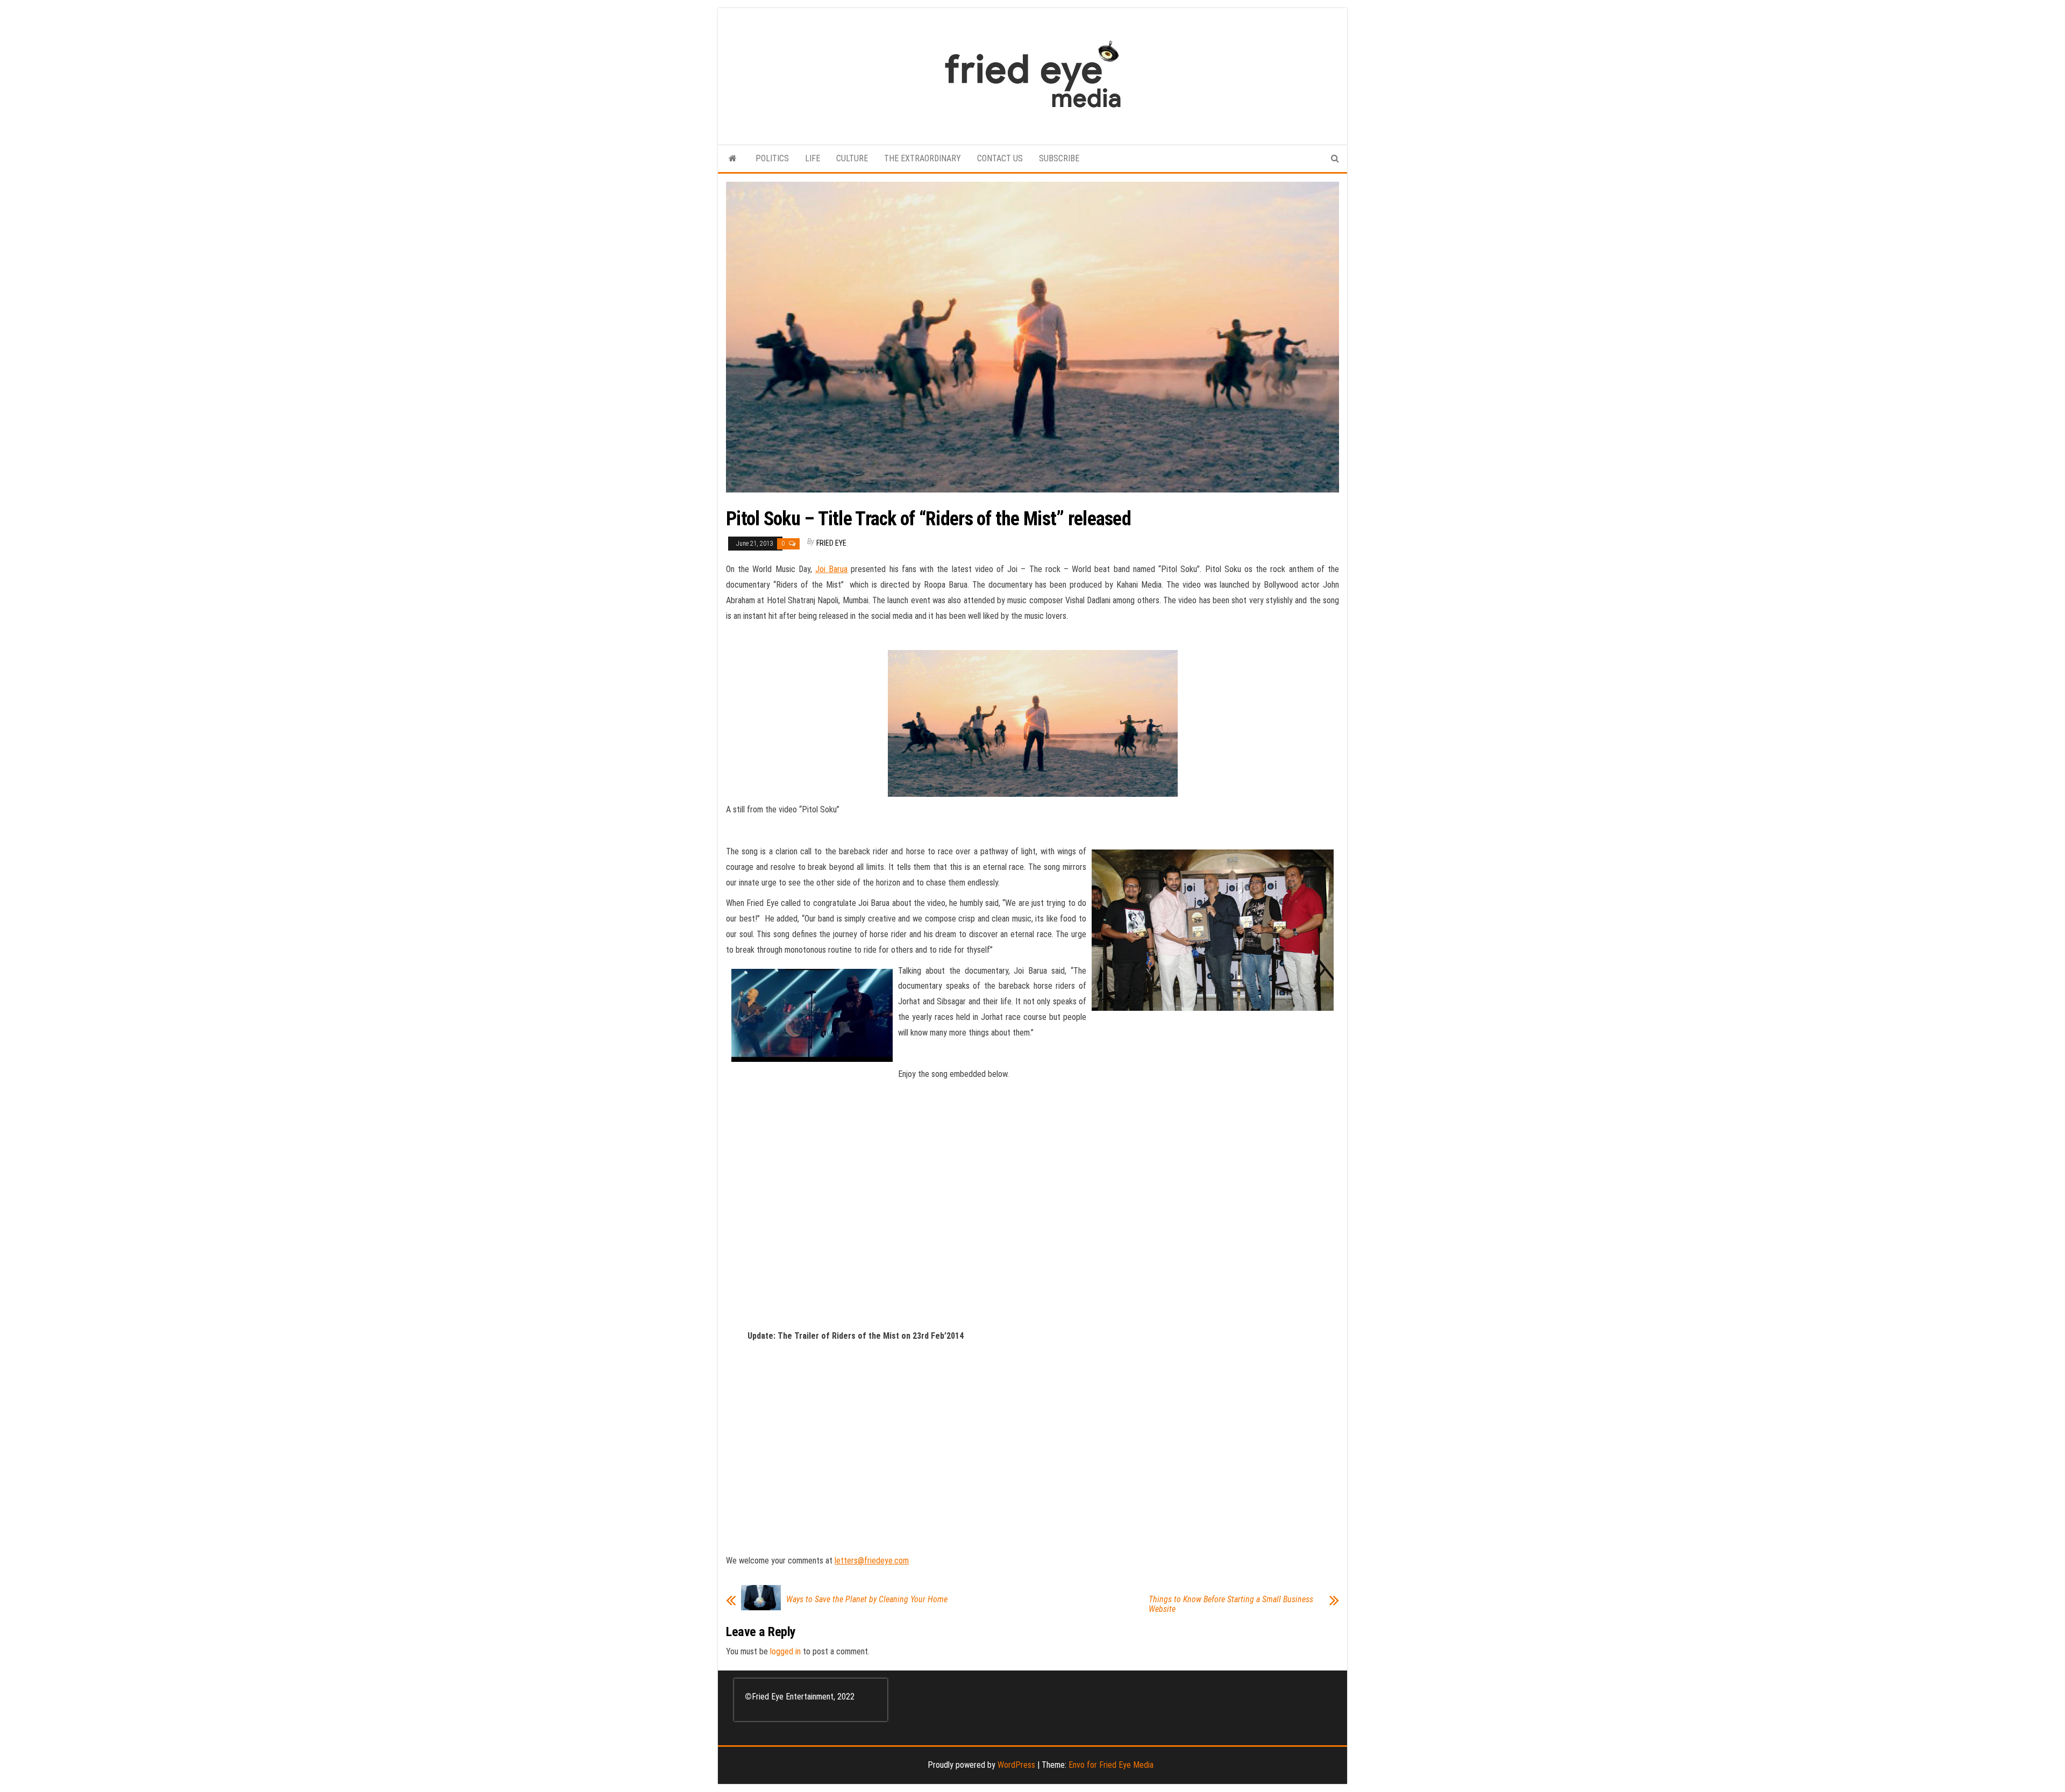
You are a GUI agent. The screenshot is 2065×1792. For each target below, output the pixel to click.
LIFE (813, 158)
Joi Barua (831, 569)
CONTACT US (1000, 158)
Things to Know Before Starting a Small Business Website (1231, 1604)
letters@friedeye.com (872, 1561)
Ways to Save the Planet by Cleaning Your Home (867, 1600)
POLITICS (772, 158)
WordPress (1016, 1765)
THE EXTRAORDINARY (923, 158)
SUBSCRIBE (1059, 158)
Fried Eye (831, 543)
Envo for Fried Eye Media (1111, 1765)
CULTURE (852, 158)
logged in (785, 1651)
